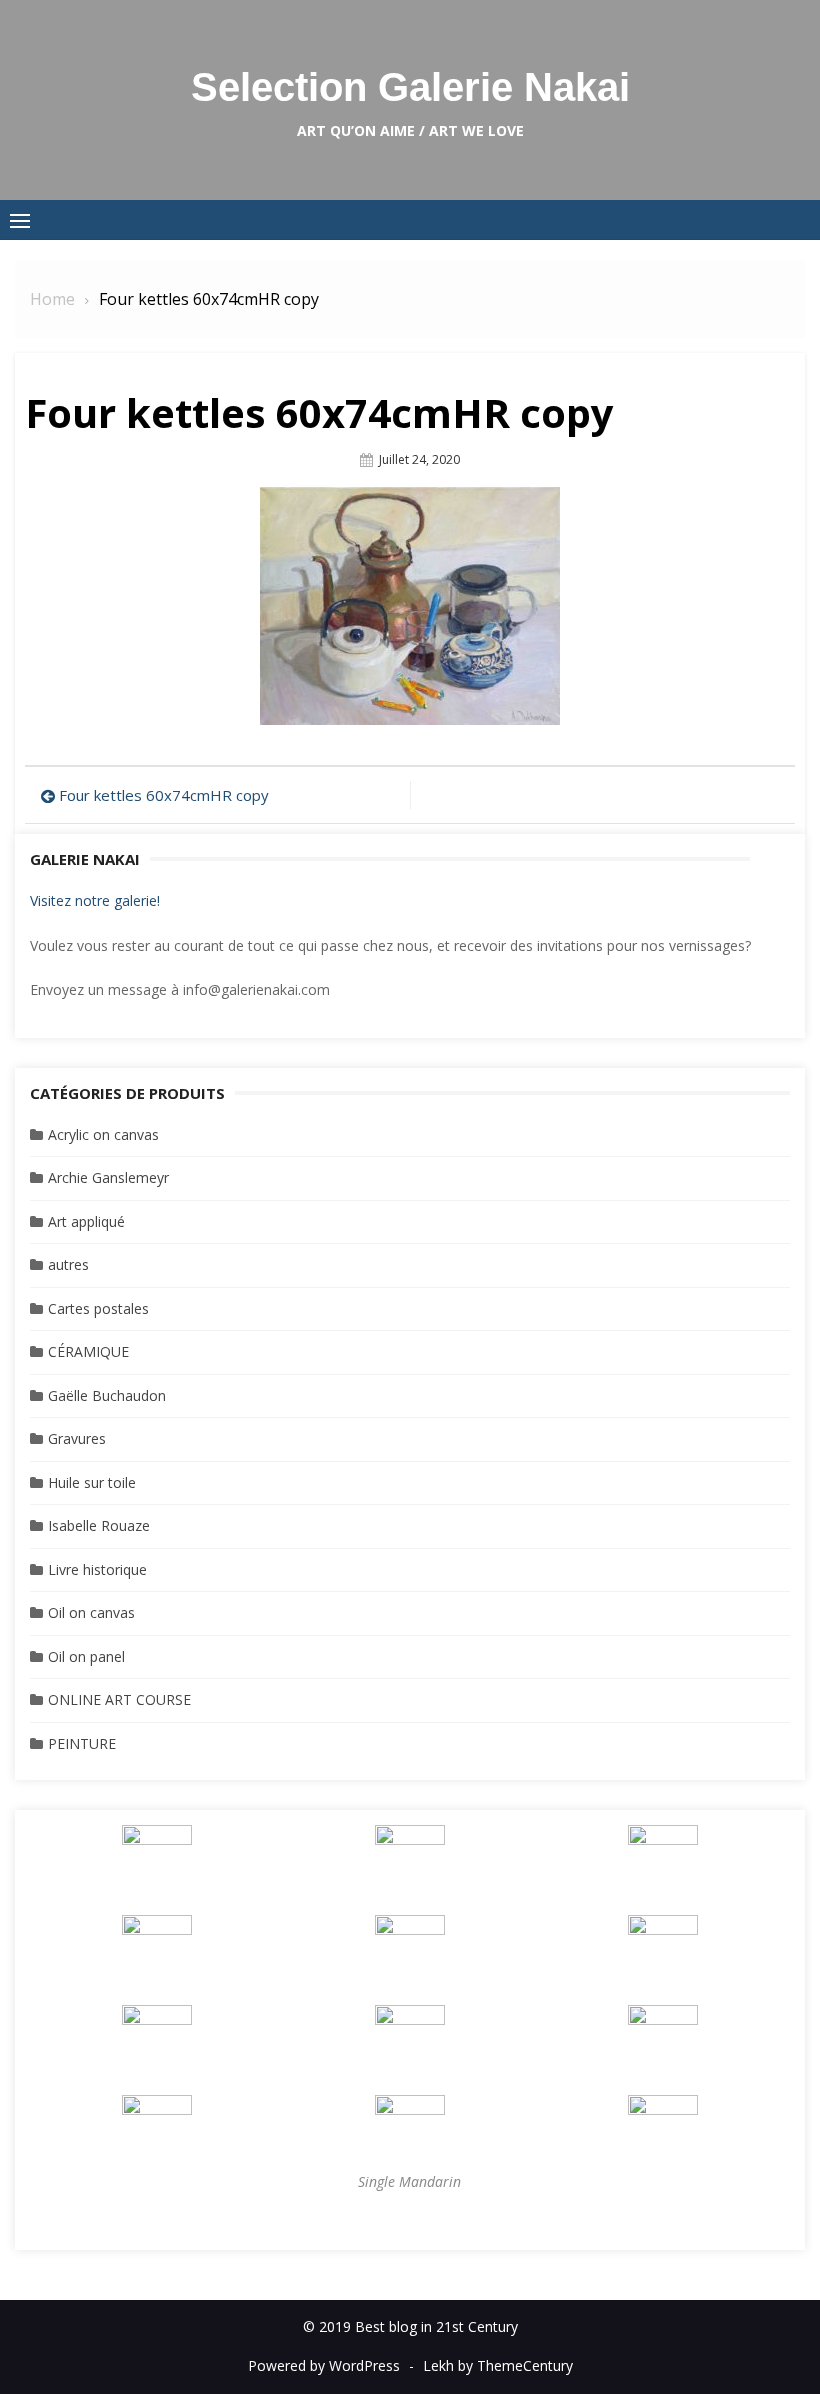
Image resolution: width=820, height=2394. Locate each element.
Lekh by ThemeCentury (498, 2365)
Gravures (77, 1438)
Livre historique (97, 1569)
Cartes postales (98, 1308)
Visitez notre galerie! (95, 900)
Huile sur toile (92, 1482)
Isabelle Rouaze (99, 1525)
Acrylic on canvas (103, 1134)
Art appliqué (86, 1221)
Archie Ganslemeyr (108, 1177)
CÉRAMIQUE (88, 1351)
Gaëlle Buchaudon (107, 1395)
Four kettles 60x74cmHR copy (164, 795)
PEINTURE (82, 1743)
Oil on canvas (91, 1612)
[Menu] (20, 220)
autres (68, 1264)
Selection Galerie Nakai (410, 87)
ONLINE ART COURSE (119, 1699)
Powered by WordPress (324, 2365)
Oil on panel (86, 1656)
